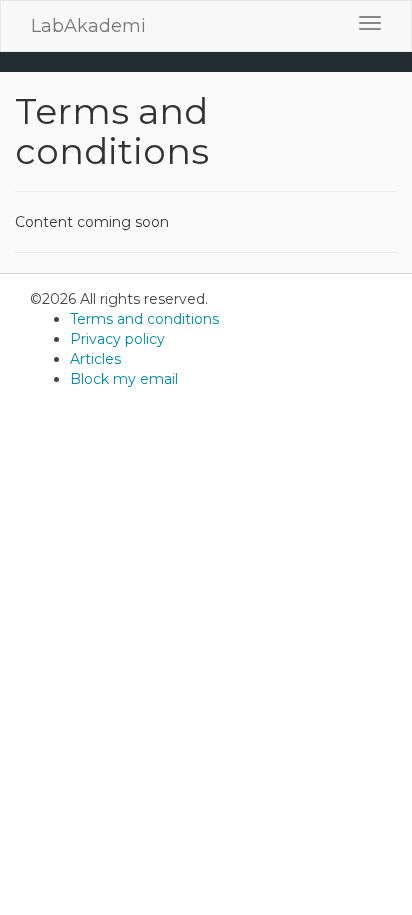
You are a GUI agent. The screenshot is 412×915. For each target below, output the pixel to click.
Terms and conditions (144, 319)
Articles (95, 359)
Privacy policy (117, 339)
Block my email (124, 379)
